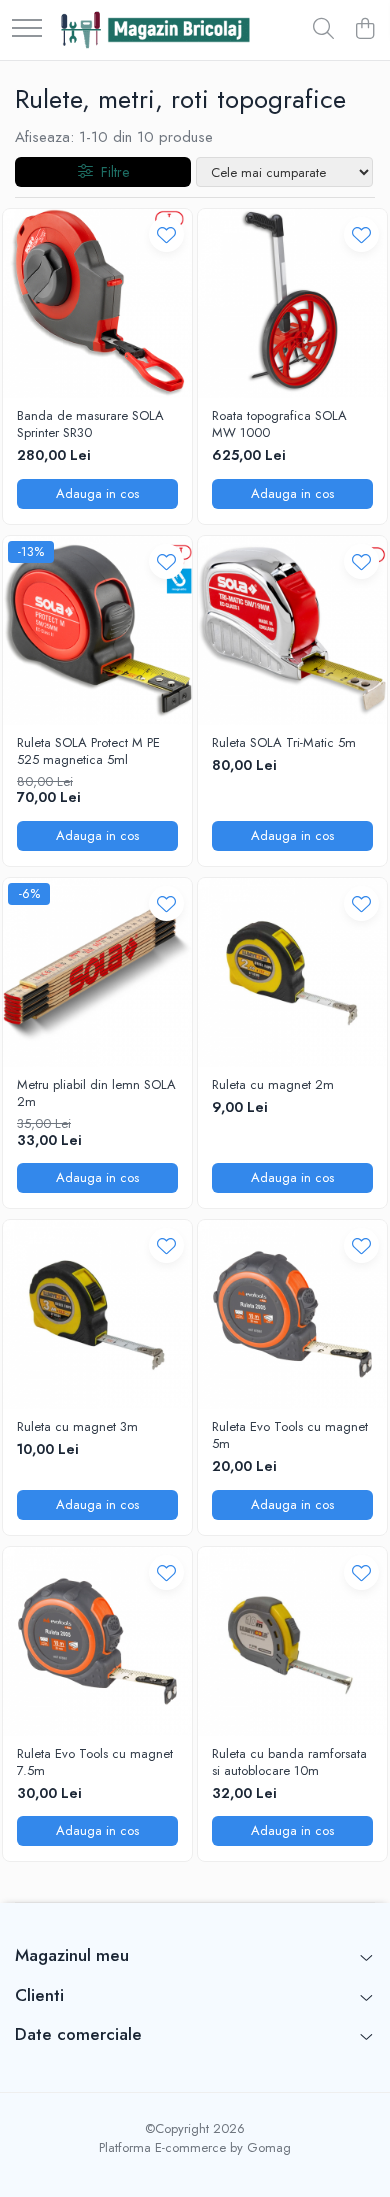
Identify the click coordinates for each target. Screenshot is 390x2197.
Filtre (111, 172)
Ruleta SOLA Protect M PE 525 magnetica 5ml (88, 752)
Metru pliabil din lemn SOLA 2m (96, 1094)
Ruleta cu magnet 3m (77, 1427)
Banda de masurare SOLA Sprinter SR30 (90, 425)
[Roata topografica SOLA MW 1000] (292, 303)
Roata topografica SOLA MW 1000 (279, 425)
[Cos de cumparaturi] (364, 30)
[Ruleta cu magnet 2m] (292, 972)
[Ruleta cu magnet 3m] (97, 1314)
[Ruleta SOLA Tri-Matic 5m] (292, 630)
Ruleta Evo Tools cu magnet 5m (290, 1436)
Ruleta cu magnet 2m (273, 1085)
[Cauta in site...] (323, 30)
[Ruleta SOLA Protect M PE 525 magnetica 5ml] (97, 630)
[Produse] (27, 29)
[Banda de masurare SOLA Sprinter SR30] (97, 303)
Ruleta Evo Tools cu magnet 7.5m (95, 1763)
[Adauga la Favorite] (166, 234)
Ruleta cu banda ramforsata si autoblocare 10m (289, 1763)
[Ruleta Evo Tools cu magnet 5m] (292, 1314)
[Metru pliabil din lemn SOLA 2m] (97, 972)
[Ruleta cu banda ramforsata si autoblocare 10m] (292, 1641)
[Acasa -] (154, 30)
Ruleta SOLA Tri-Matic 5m (284, 743)
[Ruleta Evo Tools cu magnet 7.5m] (97, 1641)
